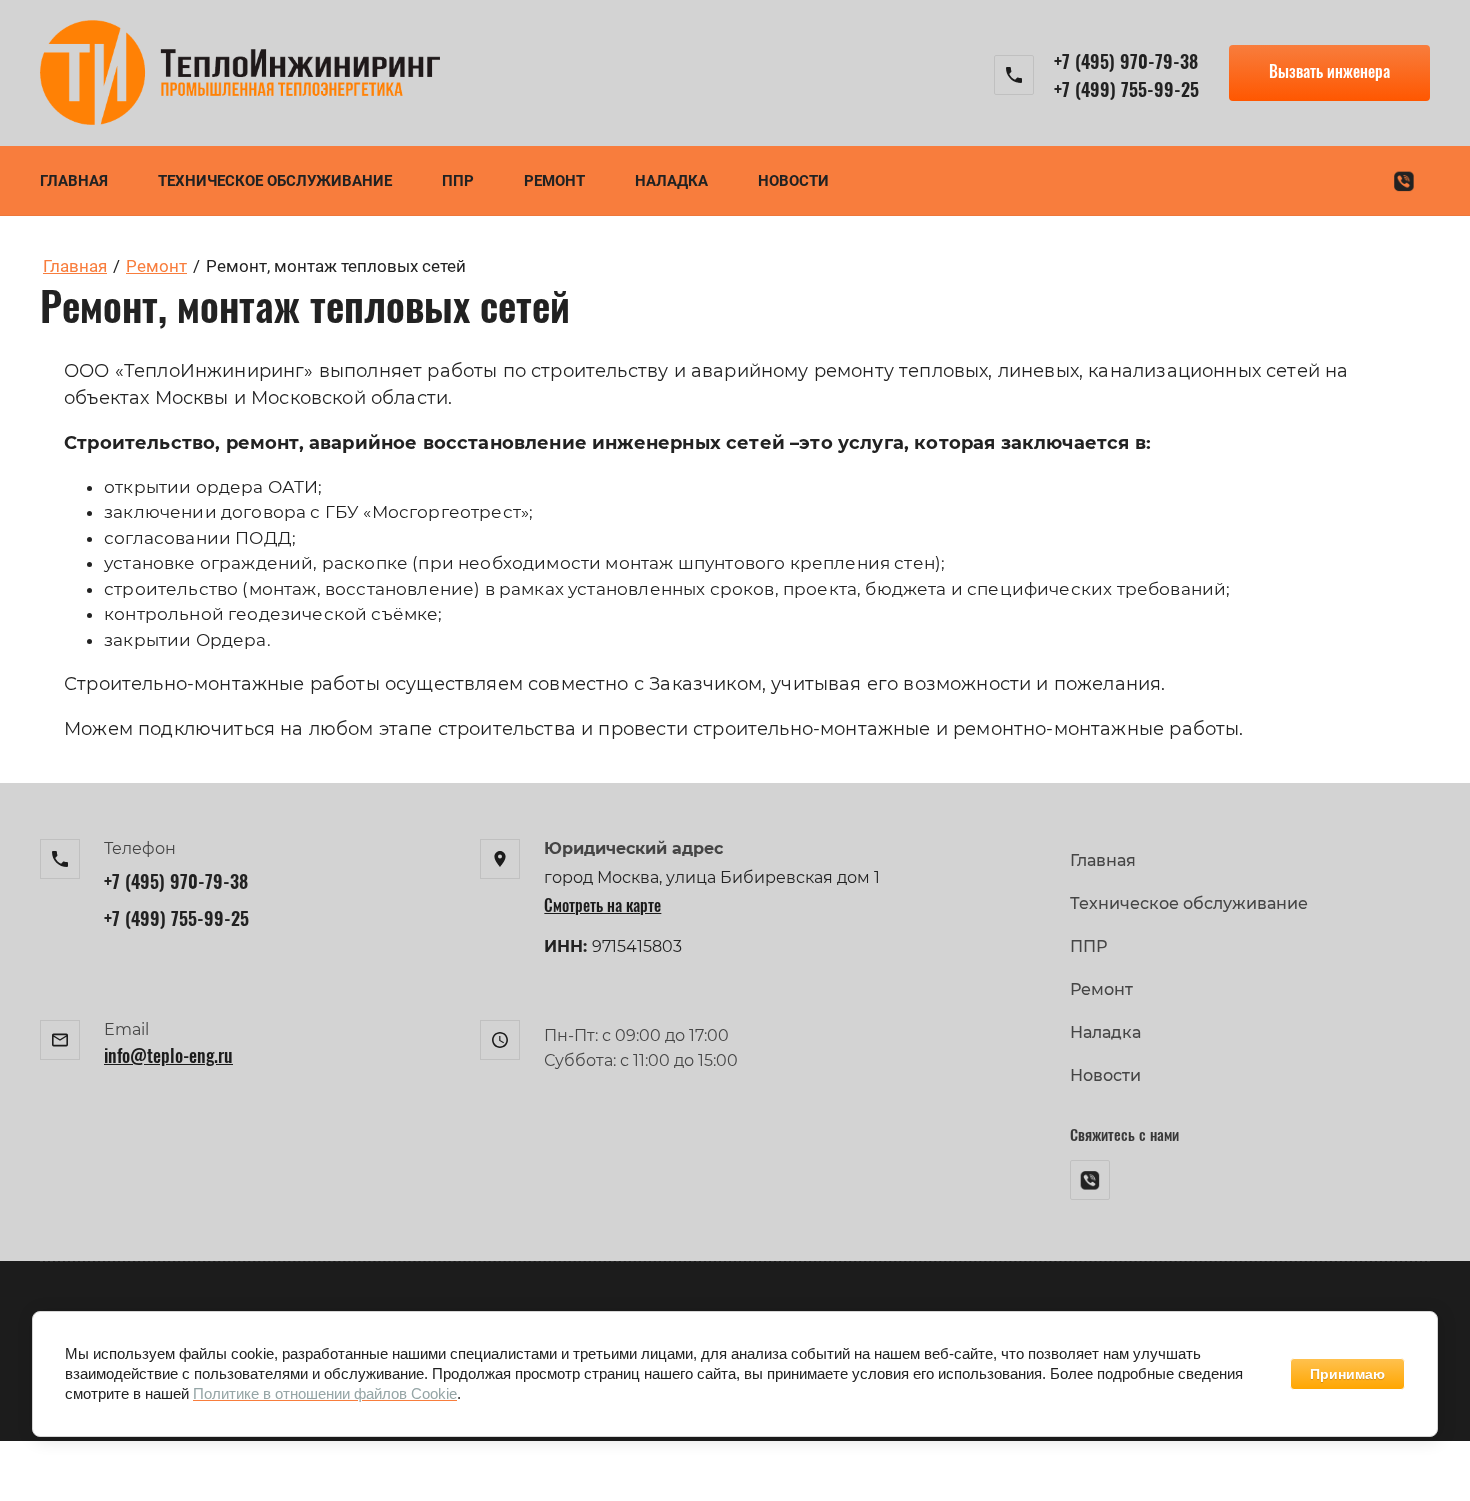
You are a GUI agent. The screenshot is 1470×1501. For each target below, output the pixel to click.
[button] (1329, 73)
